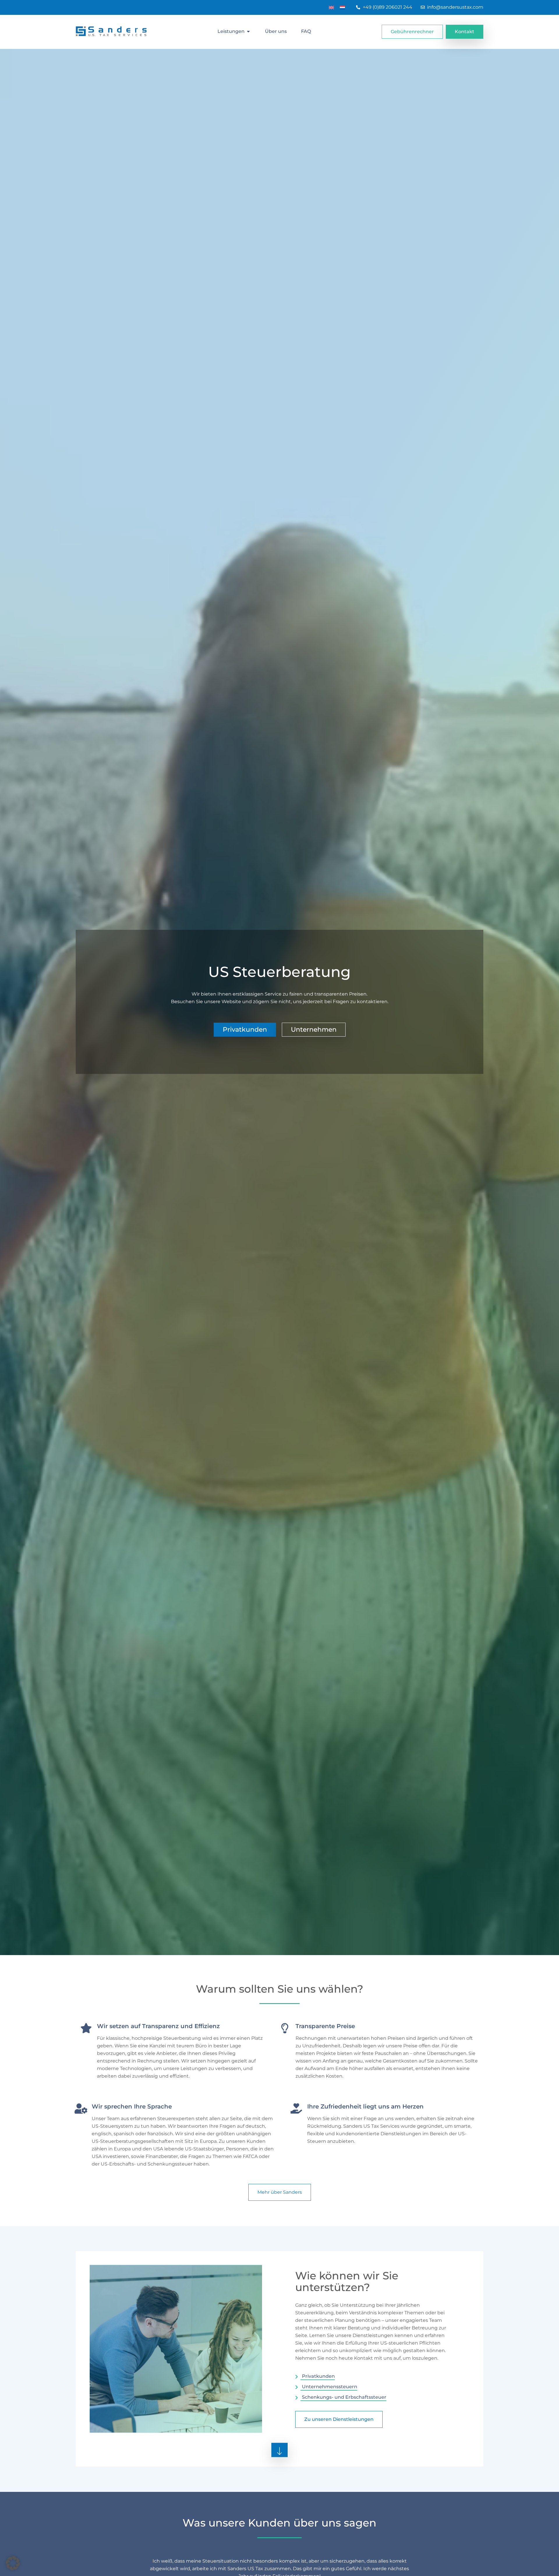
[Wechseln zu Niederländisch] (342, 7)
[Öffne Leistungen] (248, 31)
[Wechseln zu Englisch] (331, 7)
